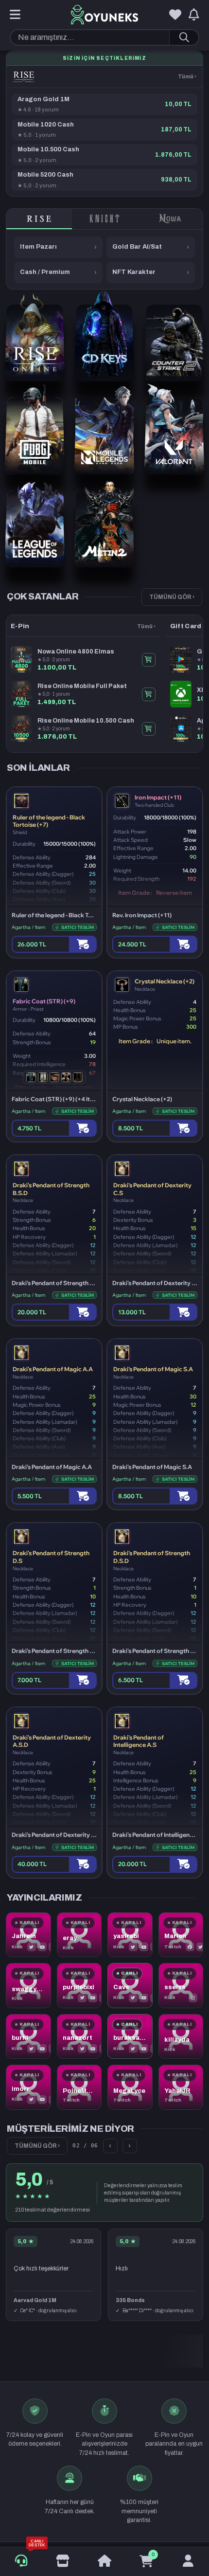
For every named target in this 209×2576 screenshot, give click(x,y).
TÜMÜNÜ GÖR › (172, 597)
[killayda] (181, 2037)
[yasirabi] (130, 1935)
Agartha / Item (28, 927)
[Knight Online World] (105, 219)
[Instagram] (193, 1998)
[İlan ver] (63, 2561)
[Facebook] (190, 1947)
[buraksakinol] (130, 2037)
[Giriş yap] (188, 2561)
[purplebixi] (79, 1986)
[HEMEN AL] (149, 660)
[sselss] (181, 1986)
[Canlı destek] (21, 2561)
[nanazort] (79, 2037)
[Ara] (184, 37)
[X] (32, 1947)
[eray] (79, 1935)
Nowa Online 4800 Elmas (76, 652)
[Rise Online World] (39, 219)
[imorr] (28, 2087)
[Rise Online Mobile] (24, 77)
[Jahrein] (28, 1935)
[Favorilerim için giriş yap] (175, 15)
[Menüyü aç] (15, 15)
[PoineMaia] (79, 2087)
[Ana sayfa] (104, 2561)
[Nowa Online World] (170, 219)
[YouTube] (42, 1947)
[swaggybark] (28, 1986)
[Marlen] (181, 1935)
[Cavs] (130, 1986)
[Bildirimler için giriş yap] (194, 15)
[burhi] (28, 2037)
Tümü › (187, 76)
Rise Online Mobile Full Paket (82, 686)
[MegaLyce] (130, 2087)
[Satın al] (83, 944)
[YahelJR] (181, 2087)
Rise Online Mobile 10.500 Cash (86, 721)
